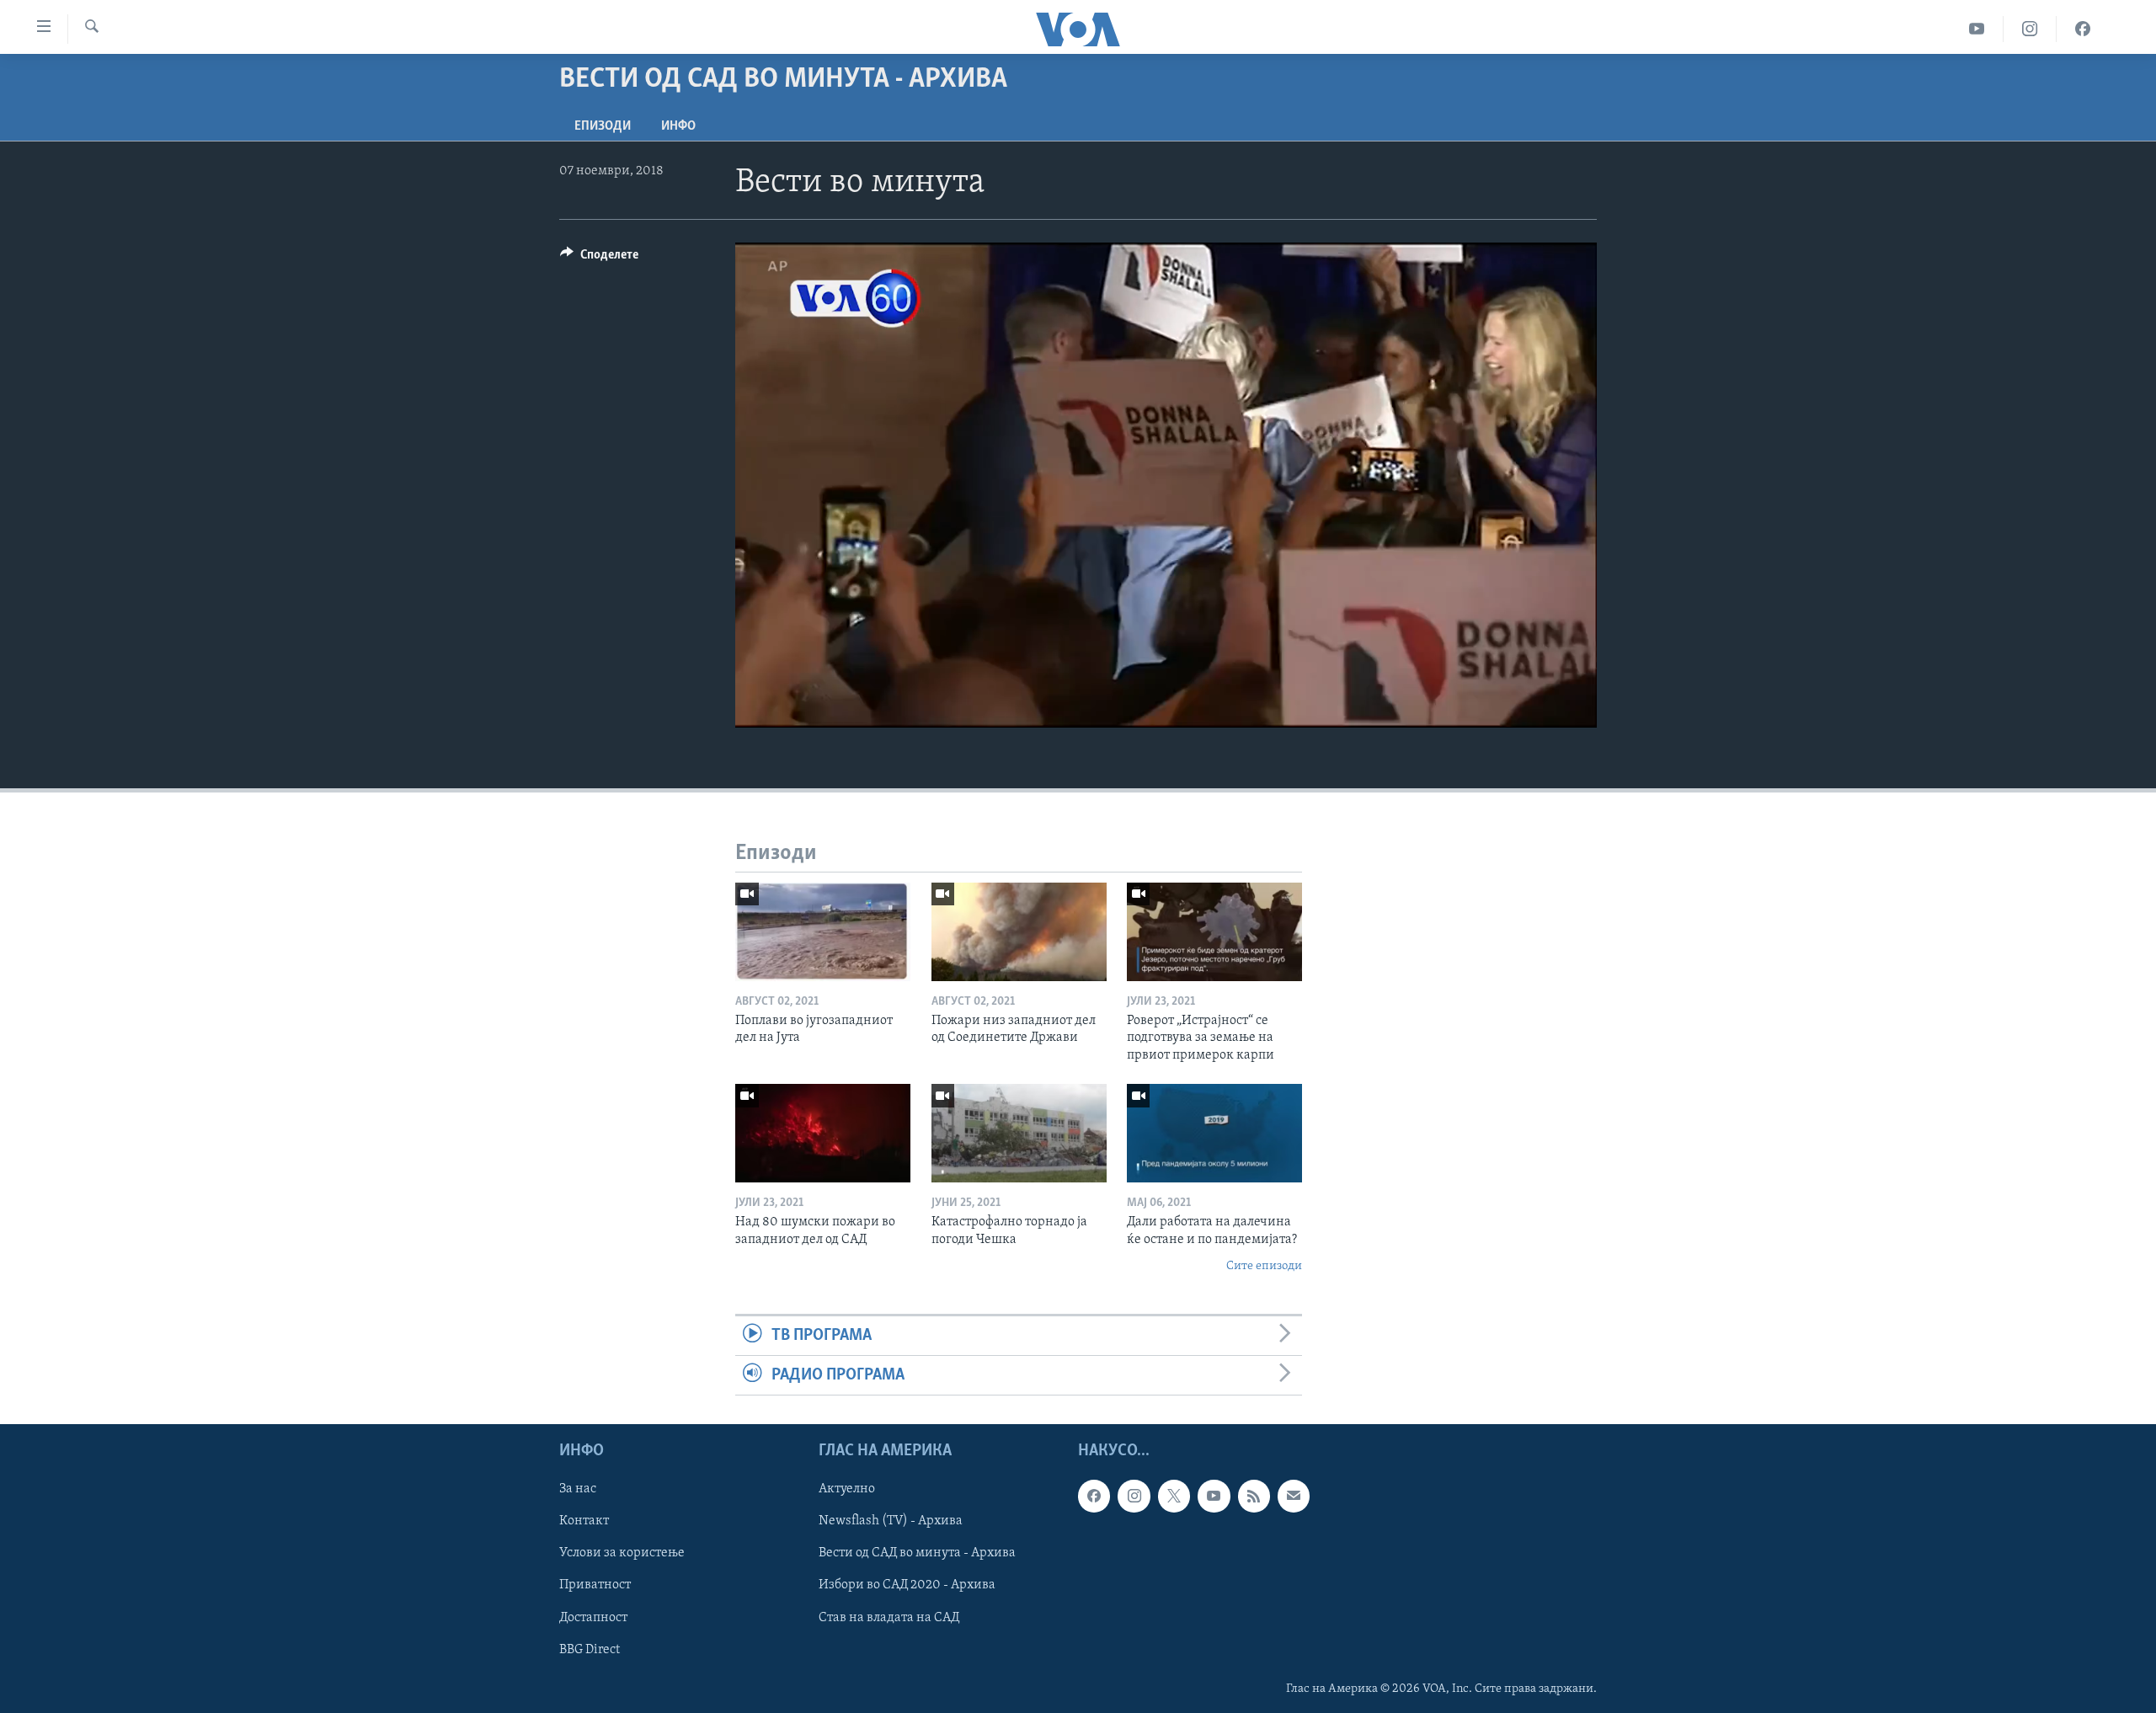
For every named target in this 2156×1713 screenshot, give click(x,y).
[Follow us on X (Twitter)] (1174, 1497)
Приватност (595, 1586)
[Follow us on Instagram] (1134, 1497)
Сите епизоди (1264, 1266)
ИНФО (678, 126)
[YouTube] (1977, 29)
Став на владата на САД (889, 1618)
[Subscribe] (1294, 1497)
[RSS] (1254, 1497)
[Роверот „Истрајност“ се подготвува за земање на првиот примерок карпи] (1214, 932)
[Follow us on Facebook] (1094, 1497)
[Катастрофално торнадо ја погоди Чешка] (1019, 1133)
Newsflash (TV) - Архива (891, 1522)
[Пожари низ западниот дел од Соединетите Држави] (1019, 932)
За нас (578, 1490)
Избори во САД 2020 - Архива (907, 1586)
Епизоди (603, 126)
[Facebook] (2083, 29)
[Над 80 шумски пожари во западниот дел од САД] (823, 1133)
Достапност (593, 1618)
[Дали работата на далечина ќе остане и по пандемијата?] (1214, 1133)
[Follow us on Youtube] (1214, 1497)
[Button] (599, 259)
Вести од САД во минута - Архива (917, 1554)
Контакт (584, 1522)
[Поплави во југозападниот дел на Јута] (823, 932)
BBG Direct (590, 1650)
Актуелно (847, 1490)
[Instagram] (2030, 29)
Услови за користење (622, 1554)
